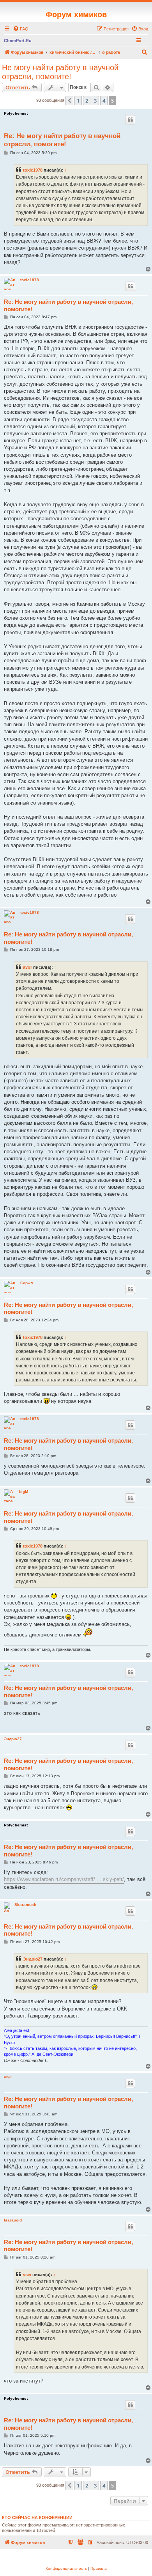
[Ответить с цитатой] (130, 120)
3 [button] (95, 101)
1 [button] (78, 101)
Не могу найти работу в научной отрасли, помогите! (60, 72)
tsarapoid (13, 2220)
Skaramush (25, 1905)
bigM (24, 1492)
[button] (69, 101)
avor (27, 967)
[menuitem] (21, 29)
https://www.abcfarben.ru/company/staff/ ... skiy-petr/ (64, 1879)
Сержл (27, 1283)
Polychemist (16, 113)
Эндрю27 (13, 1739)
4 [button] (104, 101)
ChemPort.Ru (18, 41)
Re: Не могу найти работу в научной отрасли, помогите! (62, 140)
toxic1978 (33, 170)
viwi (8, 2077)
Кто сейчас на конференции (37, 2517)
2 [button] (87, 101)
